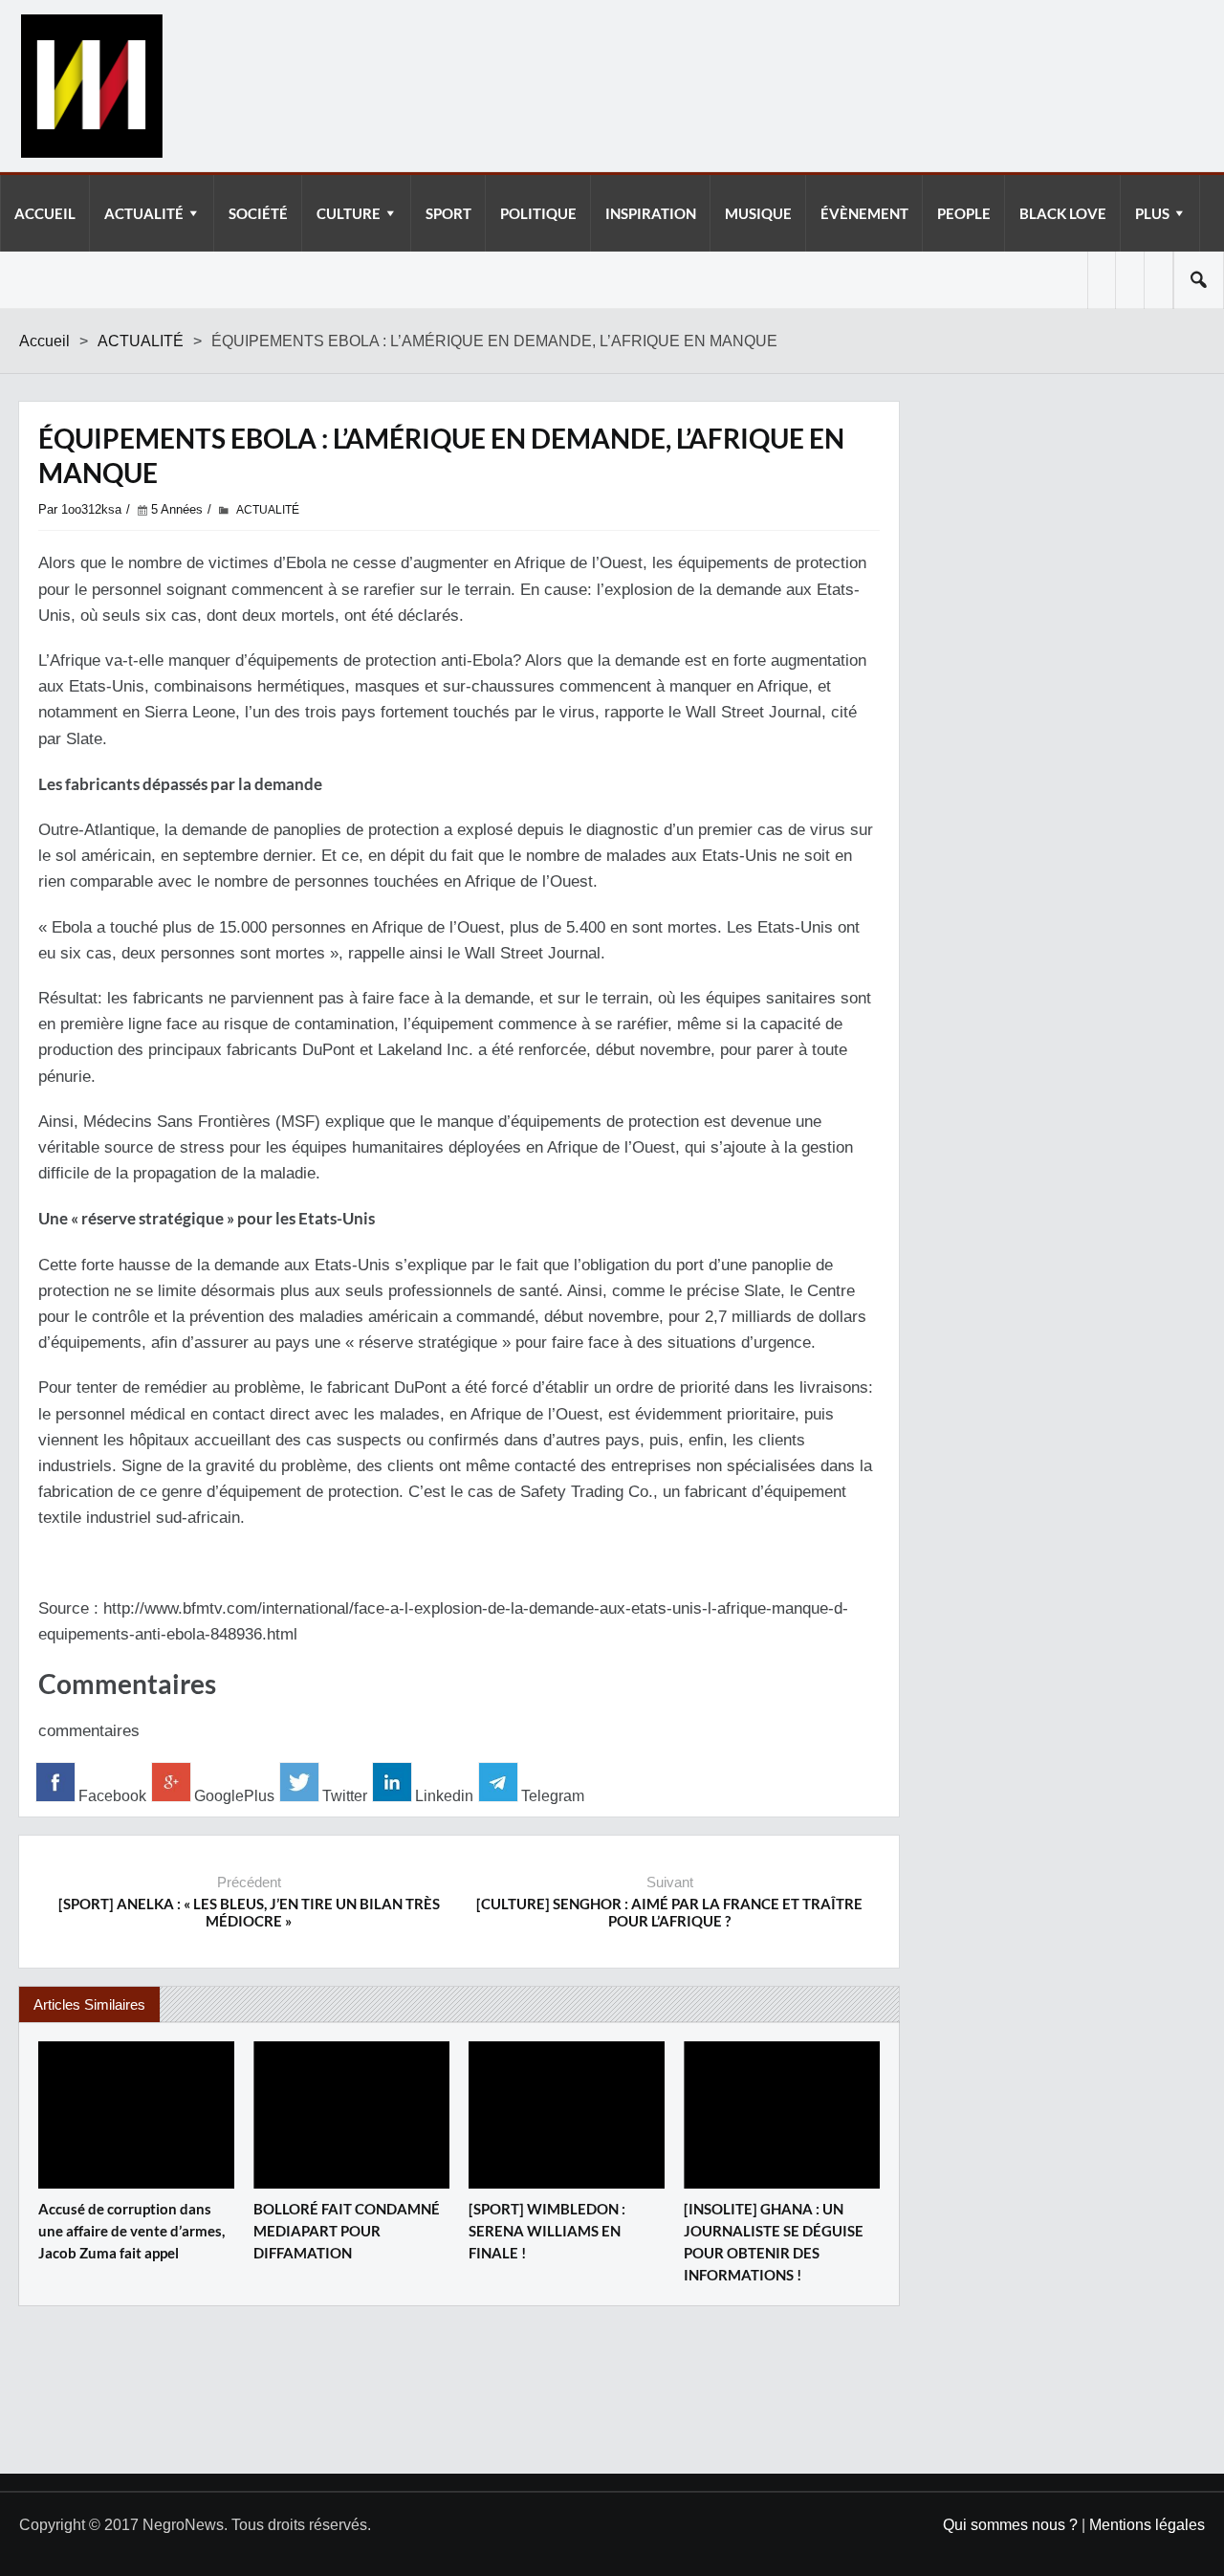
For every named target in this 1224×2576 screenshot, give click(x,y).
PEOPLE (964, 213)
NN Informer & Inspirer (91, 86)
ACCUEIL (45, 213)
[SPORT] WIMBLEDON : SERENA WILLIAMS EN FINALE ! (547, 2231)
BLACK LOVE (1063, 213)
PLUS (1152, 213)
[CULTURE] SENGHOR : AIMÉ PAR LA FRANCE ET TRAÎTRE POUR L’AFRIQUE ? (669, 1912)
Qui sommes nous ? (1010, 2525)
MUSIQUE (758, 213)
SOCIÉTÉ (258, 213)
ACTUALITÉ (144, 213)
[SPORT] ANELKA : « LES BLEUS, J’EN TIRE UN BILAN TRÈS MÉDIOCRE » (249, 1912)
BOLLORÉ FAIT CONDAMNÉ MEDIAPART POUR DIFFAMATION (347, 2231)
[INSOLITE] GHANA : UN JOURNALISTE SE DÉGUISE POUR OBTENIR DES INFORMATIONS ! (774, 2242)
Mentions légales (1147, 2525)
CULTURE (349, 213)
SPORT (448, 213)
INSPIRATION (651, 213)
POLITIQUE (538, 213)
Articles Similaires (89, 2004)
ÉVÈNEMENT (864, 213)
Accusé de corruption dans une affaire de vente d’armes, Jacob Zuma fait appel (131, 2231)
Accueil (44, 341)
